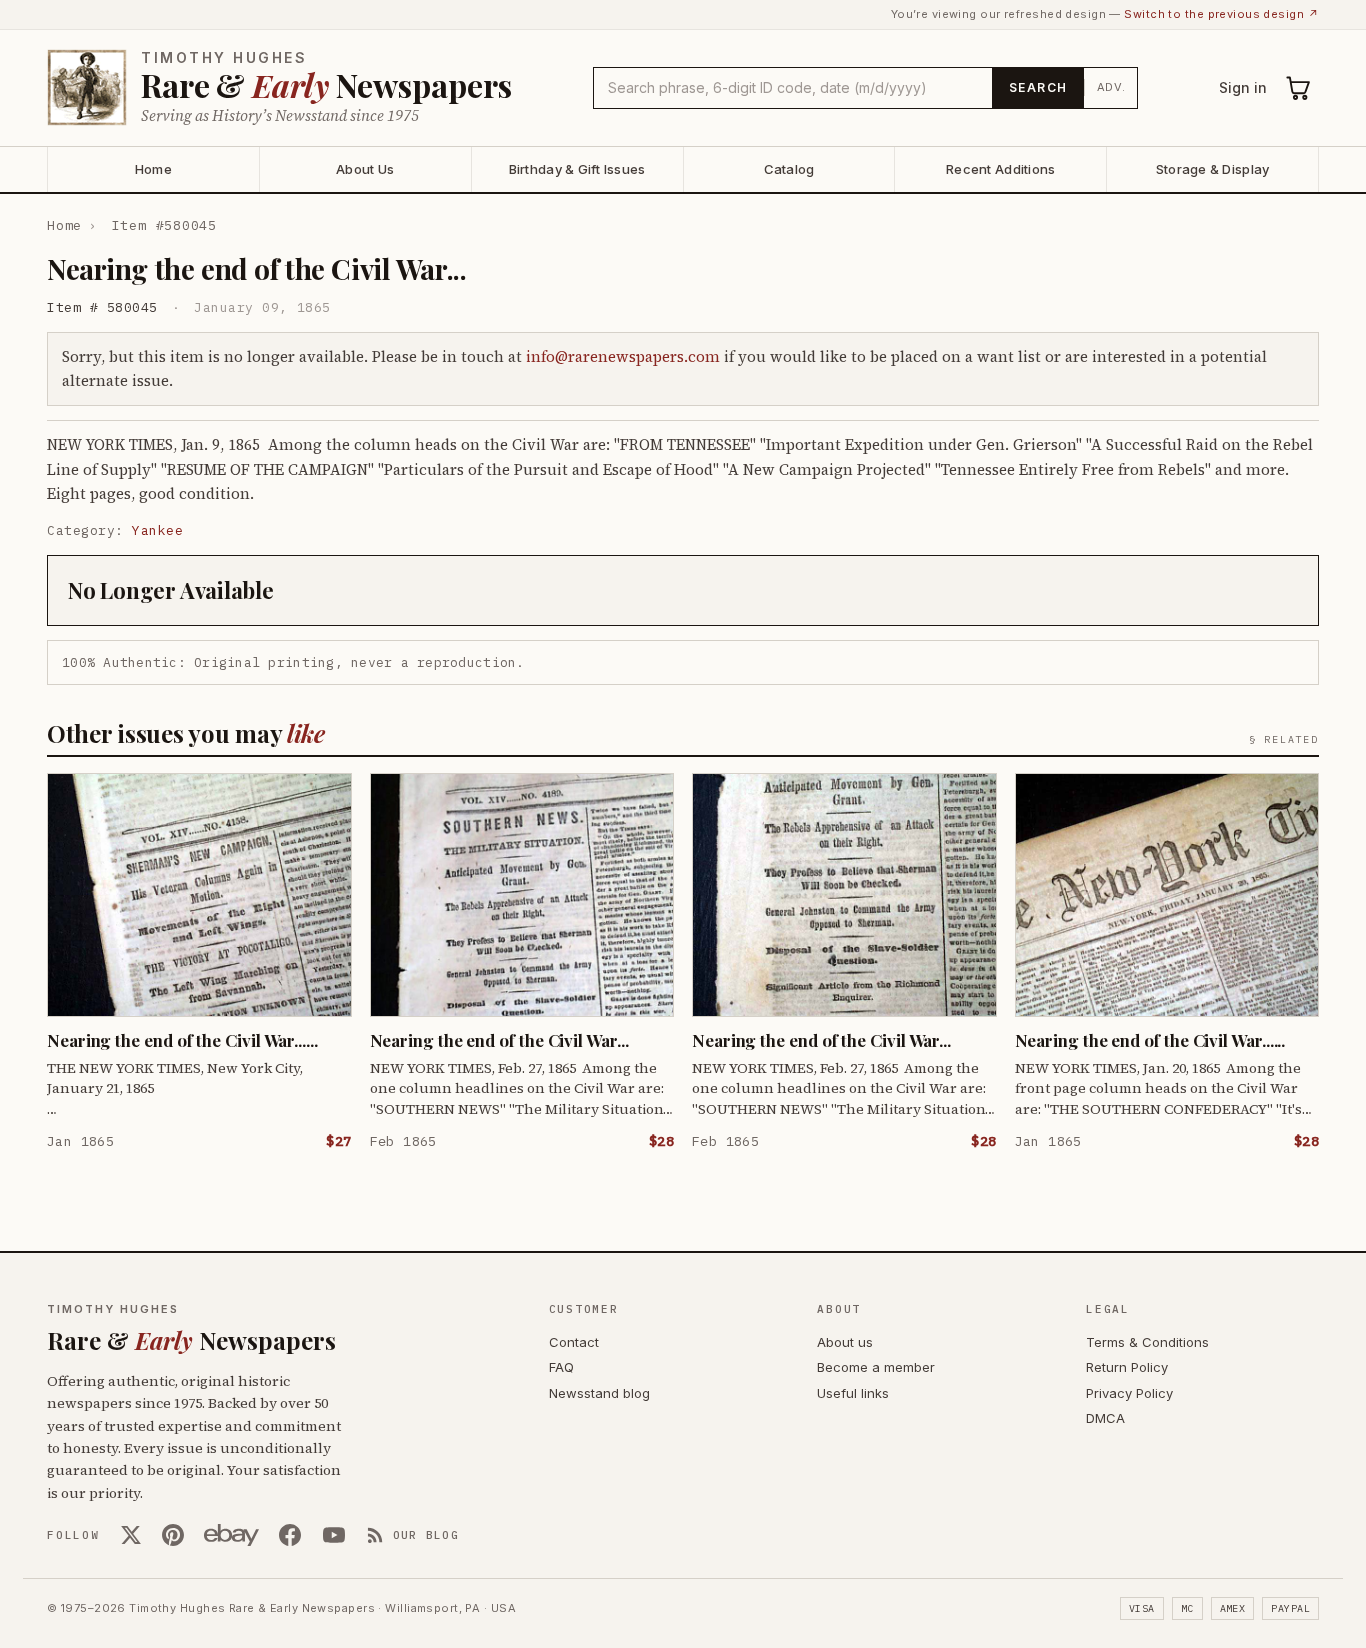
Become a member (876, 1367)
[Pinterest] (173, 1535)
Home (153, 169)
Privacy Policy (1129, 1393)
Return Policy (1127, 1367)
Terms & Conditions (1147, 1342)
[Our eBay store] (231, 1535)
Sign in (1243, 87)
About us (845, 1342)
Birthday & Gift (577, 169)
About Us (365, 169)
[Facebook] (290, 1535)
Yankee (157, 530)
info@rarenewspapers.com (623, 356)
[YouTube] (334, 1535)
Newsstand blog (599, 1393)
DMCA (1105, 1418)
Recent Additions (1000, 169)
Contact (574, 1342)
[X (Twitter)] (131, 1535)
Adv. (1111, 87)
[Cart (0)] (1299, 88)
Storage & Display (1212, 169)
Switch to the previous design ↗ (1221, 14)
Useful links (853, 1393)
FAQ (561, 1367)
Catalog (789, 169)
